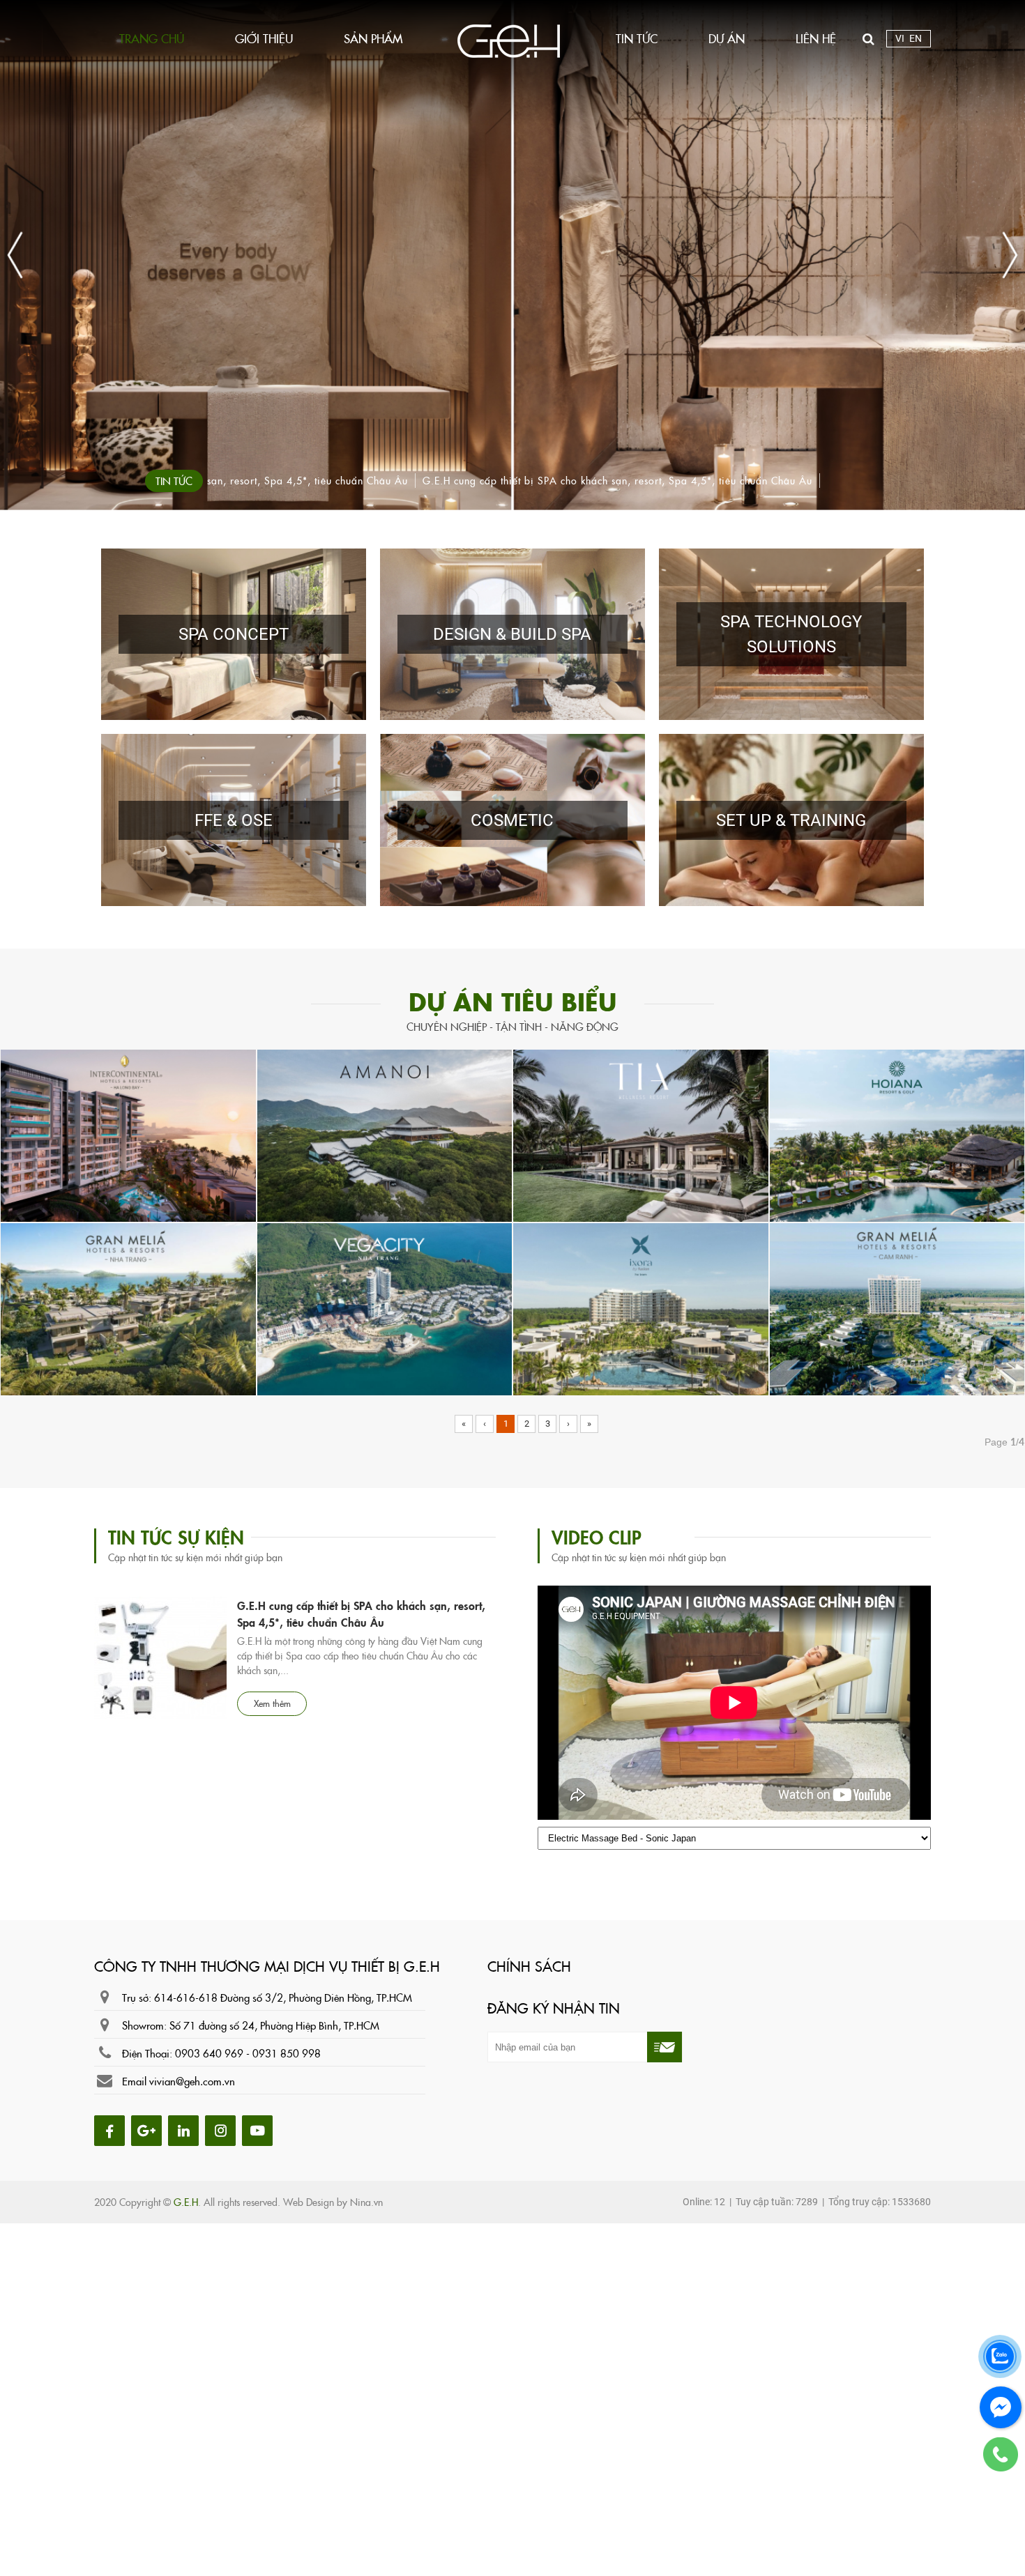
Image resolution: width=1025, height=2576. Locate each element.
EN (916, 38)
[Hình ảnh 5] (259, 2129)
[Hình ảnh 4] (223, 2129)
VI (900, 38)
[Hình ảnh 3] (187, 2129)
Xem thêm (272, 1628)
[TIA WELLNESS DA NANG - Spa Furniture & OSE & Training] (641, 1135)
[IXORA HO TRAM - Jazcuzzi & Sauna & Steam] (641, 1308)
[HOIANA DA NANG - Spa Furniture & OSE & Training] (897, 1135)
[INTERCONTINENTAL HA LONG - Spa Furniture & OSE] (128, 1135)
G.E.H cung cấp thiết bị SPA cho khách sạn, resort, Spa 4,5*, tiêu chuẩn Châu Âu (213, 480)
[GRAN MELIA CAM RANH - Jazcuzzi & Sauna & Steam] (897, 1308)
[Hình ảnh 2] (150, 2129)
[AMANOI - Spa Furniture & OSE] (385, 1135)
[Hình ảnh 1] (113, 2129)
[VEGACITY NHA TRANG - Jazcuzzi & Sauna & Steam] (385, 1308)
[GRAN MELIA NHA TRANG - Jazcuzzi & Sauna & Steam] (128, 1308)
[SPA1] (512, 255)
